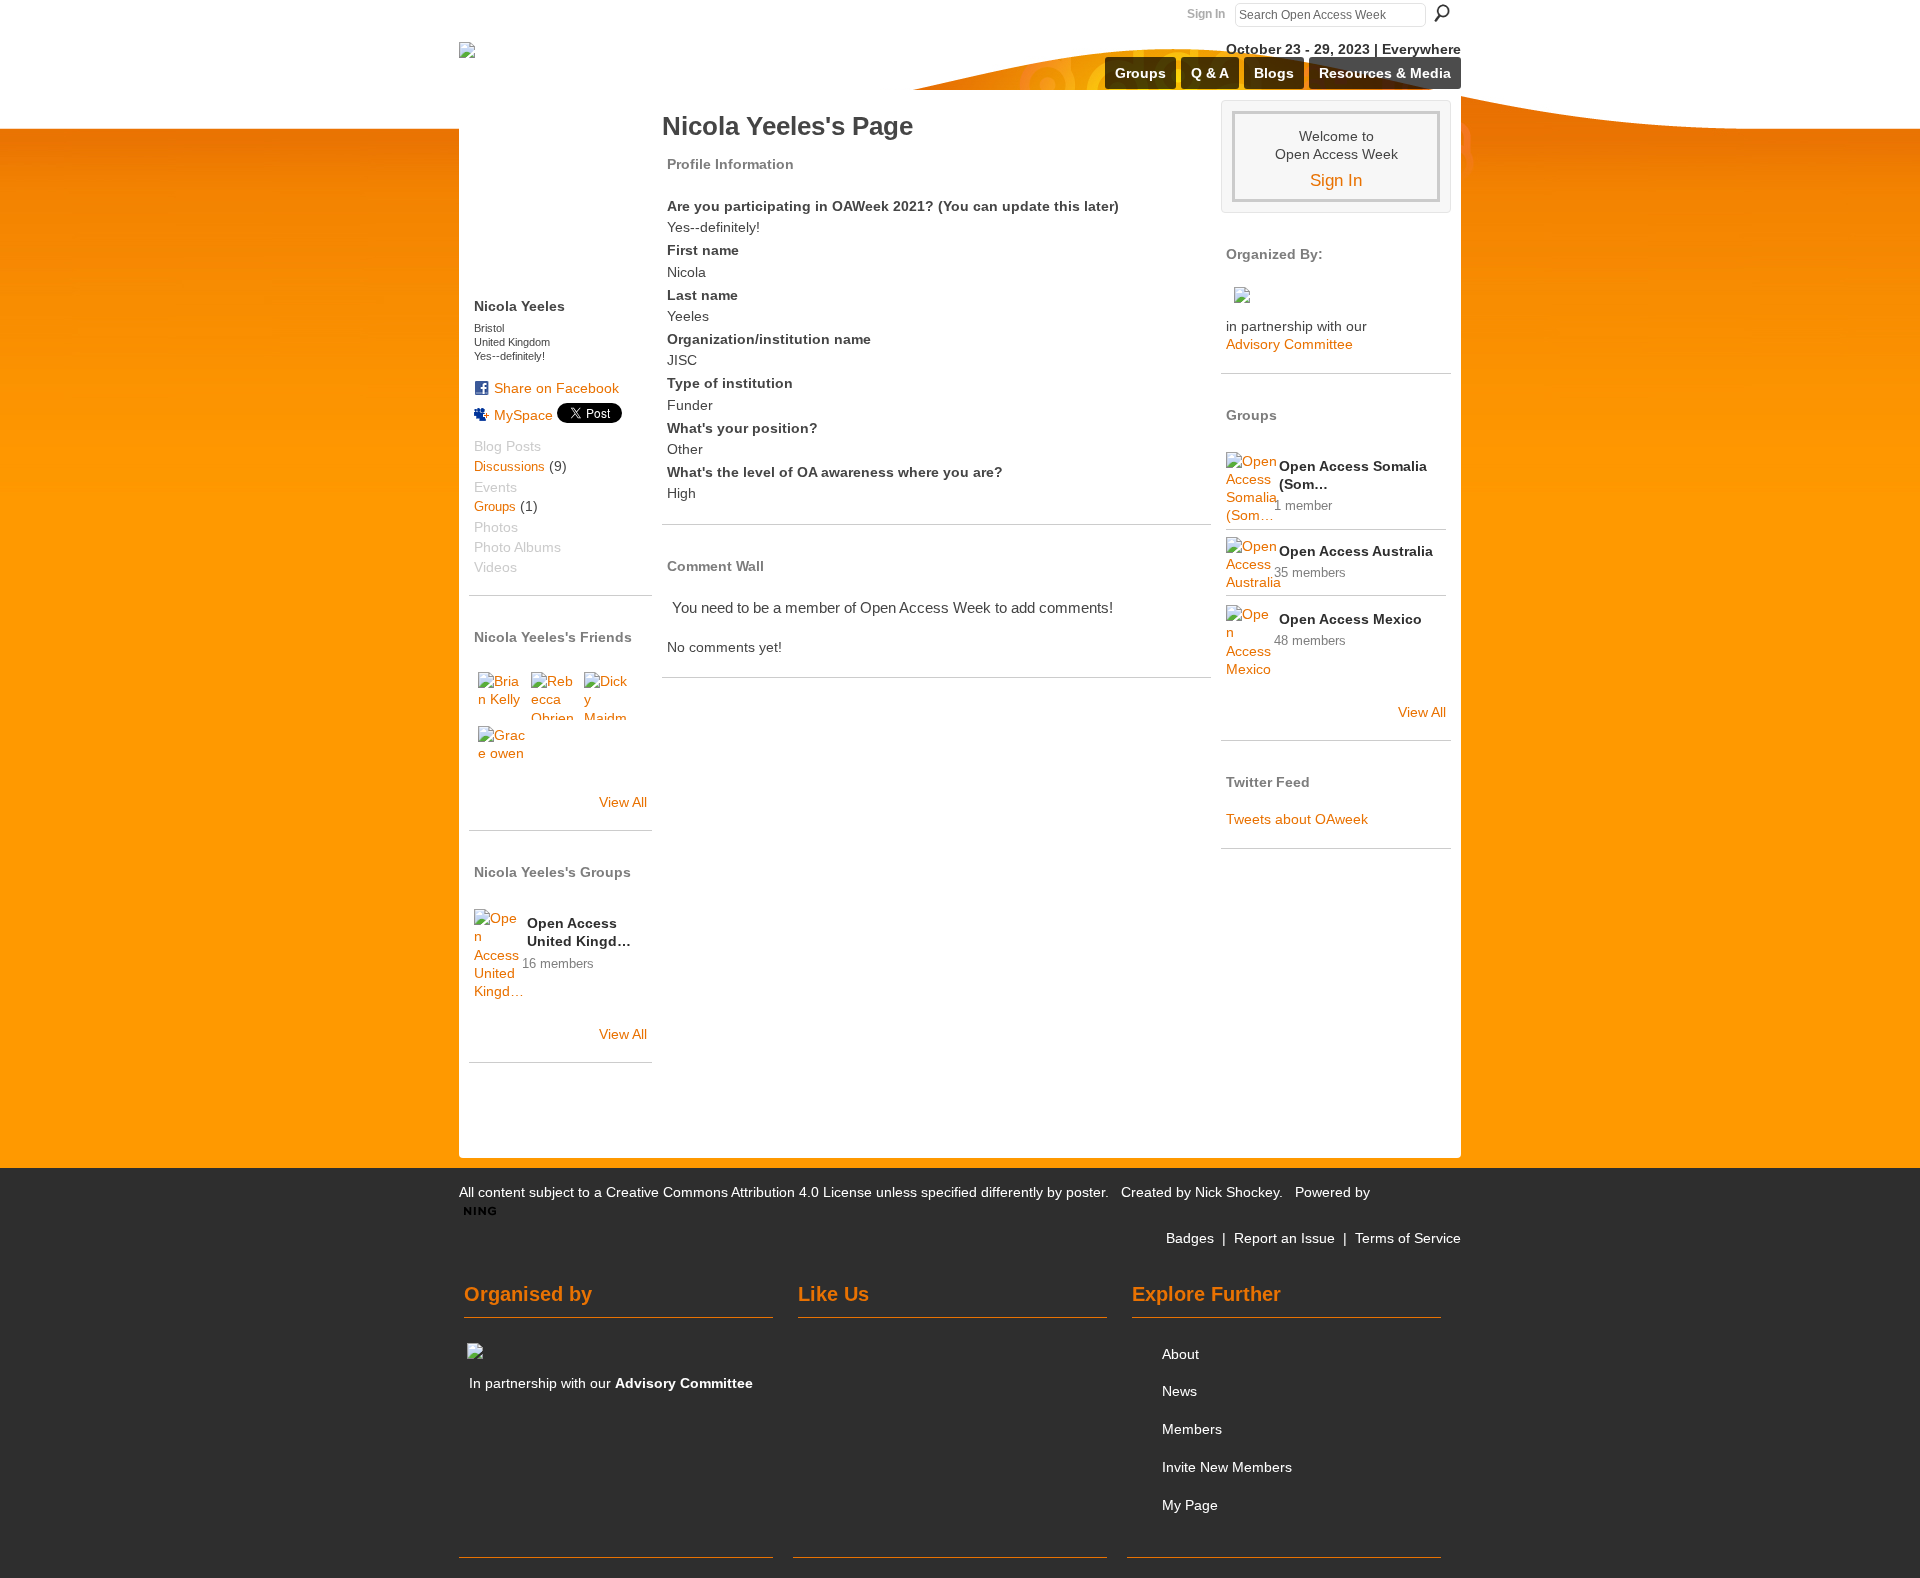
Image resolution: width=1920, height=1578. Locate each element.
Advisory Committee (1289, 344)
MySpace (523, 415)
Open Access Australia (1356, 551)
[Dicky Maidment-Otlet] (608, 696)
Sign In (1206, 14)
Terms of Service (1408, 1238)
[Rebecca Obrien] (555, 696)
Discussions (509, 466)
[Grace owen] (502, 750)
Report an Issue (1284, 1238)
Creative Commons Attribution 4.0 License (739, 1192)
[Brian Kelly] (502, 696)
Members (1192, 1429)
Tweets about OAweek (1297, 819)
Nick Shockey (1237, 1192)
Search (1442, 13)
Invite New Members (1227, 1467)
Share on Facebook (556, 388)
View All (623, 802)
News (1179, 1391)
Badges (1190, 1238)
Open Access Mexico (1350, 619)
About (1180, 1354)
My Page (1190, 1505)
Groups (495, 506)
